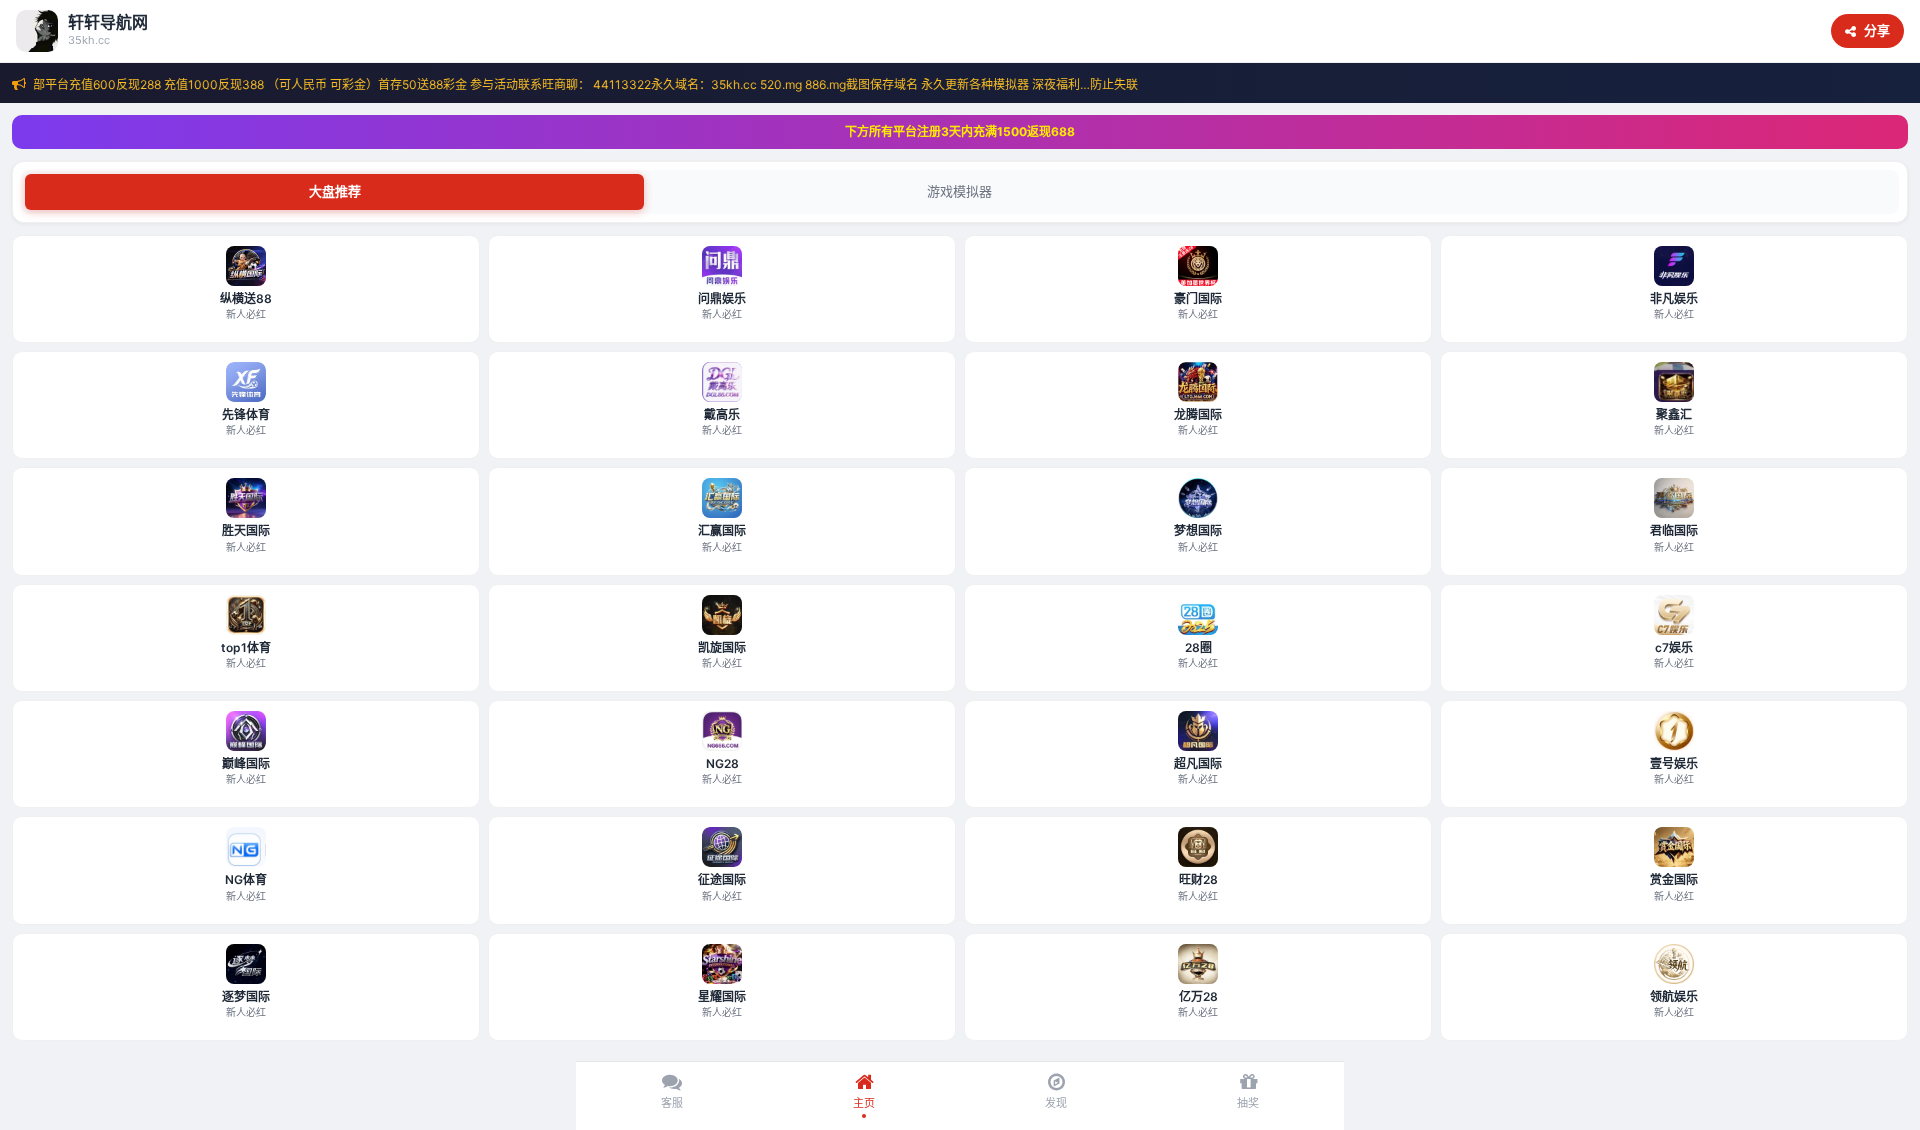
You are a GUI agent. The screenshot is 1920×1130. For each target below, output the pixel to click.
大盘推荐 (335, 191)
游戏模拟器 (959, 191)
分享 (1877, 30)
